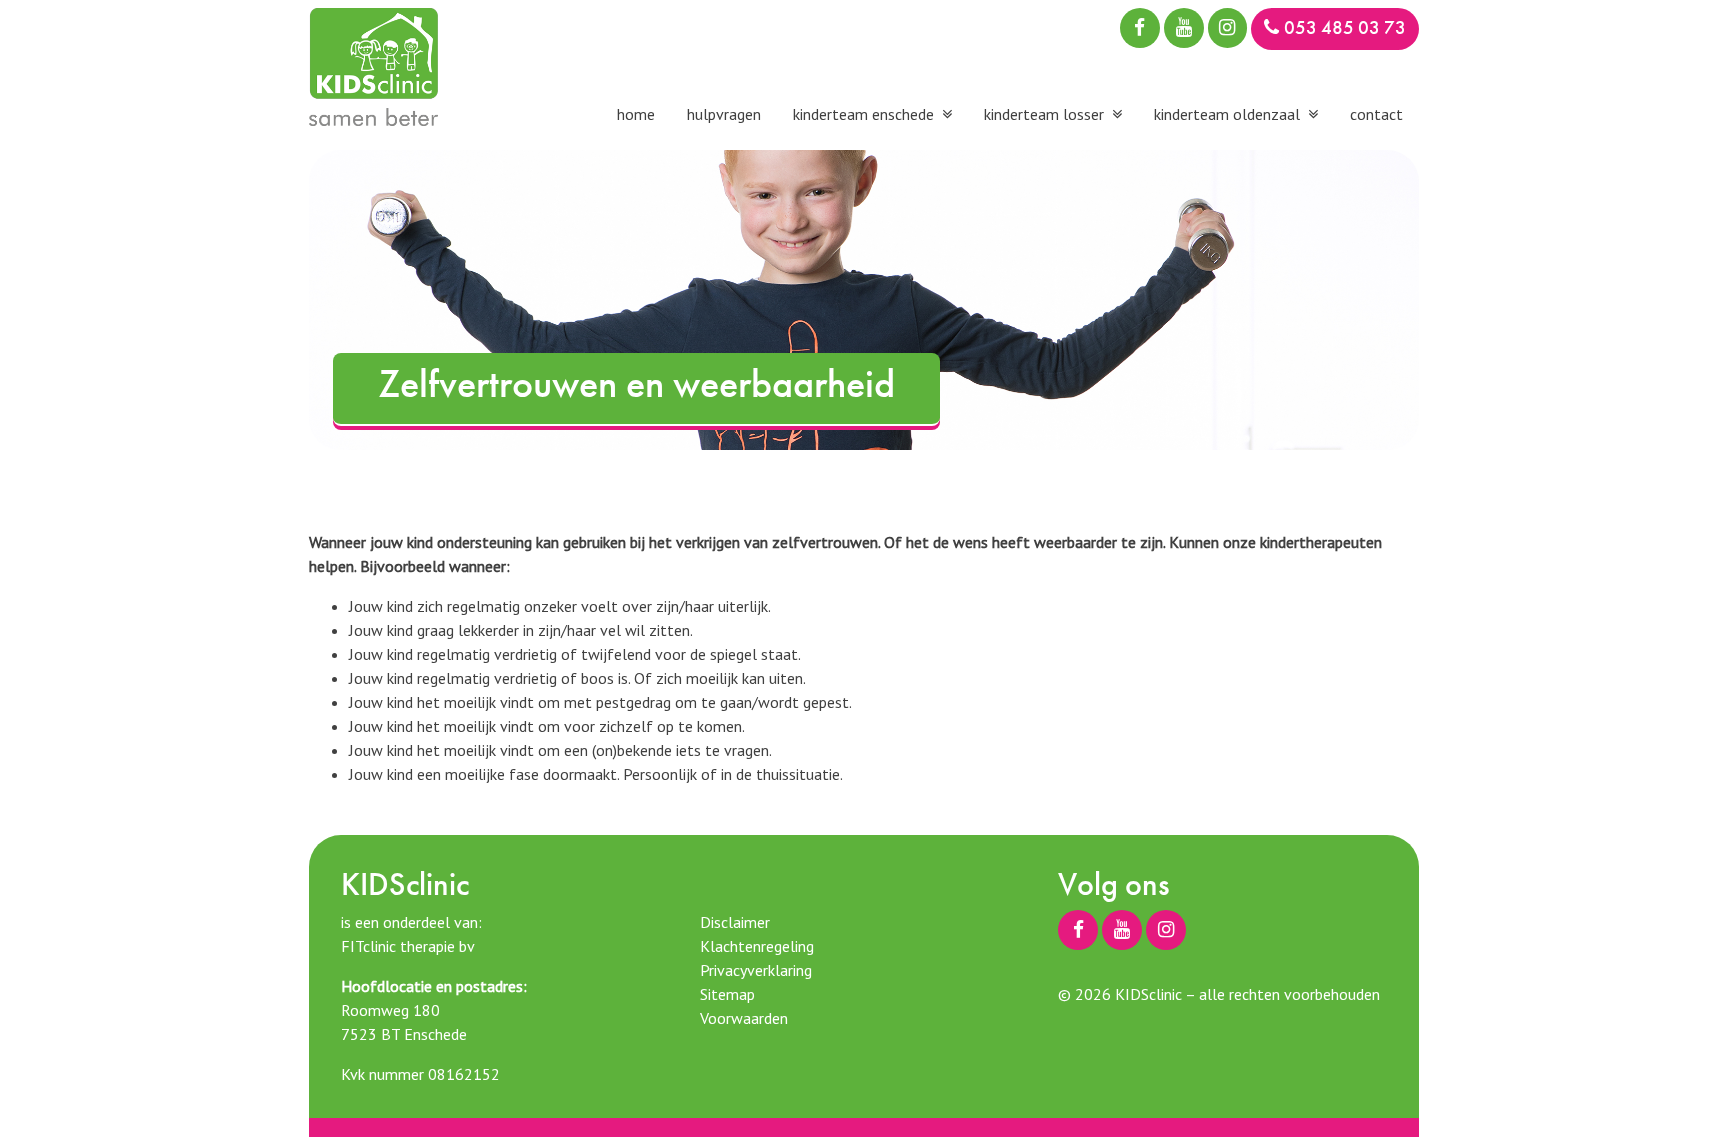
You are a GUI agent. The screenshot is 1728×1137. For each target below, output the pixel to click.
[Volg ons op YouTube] (1184, 28)
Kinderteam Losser (1044, 114)
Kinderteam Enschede (863, 114)
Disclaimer (735, 922)
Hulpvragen (724, 114)
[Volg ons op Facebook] (1140, 28)
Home (636, 114)
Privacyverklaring (756, 970)
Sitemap (727, 994)
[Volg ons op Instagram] (1228, 28)
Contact (1376, 114)
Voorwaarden (744, 1018)
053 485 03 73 (1345, 27)
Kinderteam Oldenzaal (1227, 114)
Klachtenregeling (757, 946)
